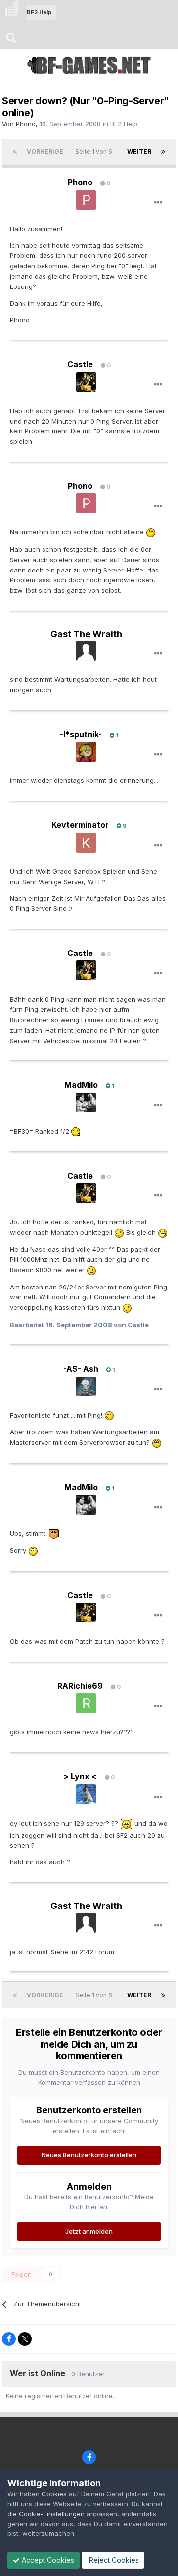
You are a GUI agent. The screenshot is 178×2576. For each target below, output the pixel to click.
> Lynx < (80, 1776)
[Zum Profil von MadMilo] (86, 1102)
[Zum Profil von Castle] (86, 382)
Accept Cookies (47, 2560)
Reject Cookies (113, 2560)
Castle (80, 364)
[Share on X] (25, 2339)
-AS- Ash (81, 1369)
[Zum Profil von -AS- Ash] (86, 1386)
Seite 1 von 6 (95, 152)
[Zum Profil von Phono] (86, 200)
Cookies (54, 2494)
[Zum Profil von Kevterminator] (86, 843)
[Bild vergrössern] (151, 532)
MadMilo (81, 1085)
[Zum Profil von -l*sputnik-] (86, 752)
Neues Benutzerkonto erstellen (89, 2155)
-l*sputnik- (81, 734)
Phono (26, 124)
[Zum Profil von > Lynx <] (86, 1794)
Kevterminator (80, 825)
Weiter (139, 152)
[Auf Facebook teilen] (9, 2339)
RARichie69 (80, 1686)
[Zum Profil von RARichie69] (86, 1703)
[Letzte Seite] (163, 152)
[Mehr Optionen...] (158, 203)
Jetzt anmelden (89, 2231)
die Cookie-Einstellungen (46, 2514)
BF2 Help (124, 124)
